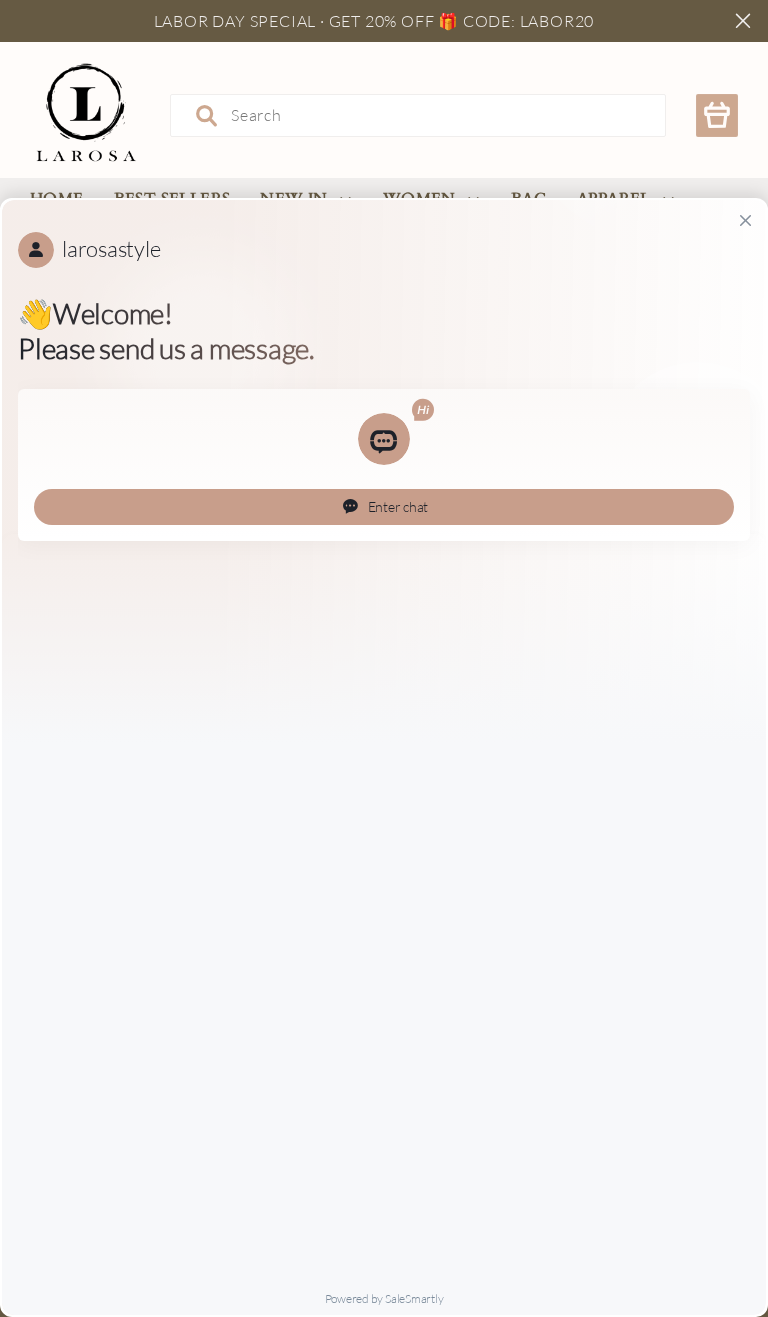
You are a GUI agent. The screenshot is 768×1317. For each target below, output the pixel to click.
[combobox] (418, 115)
